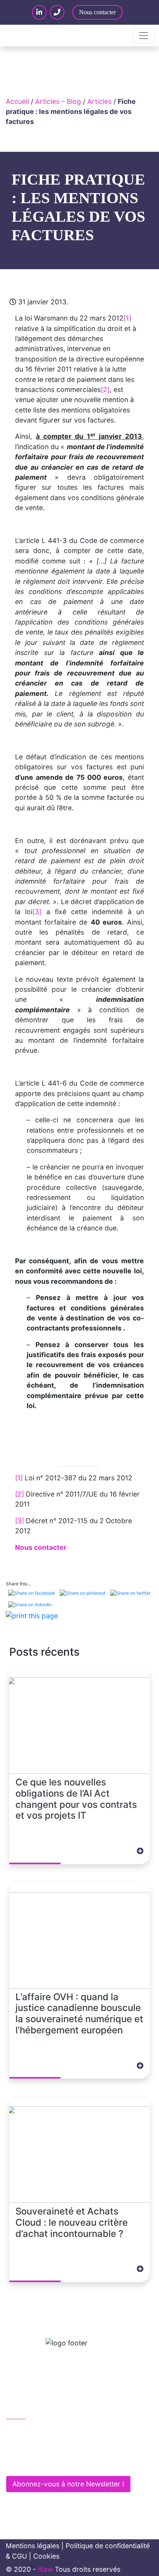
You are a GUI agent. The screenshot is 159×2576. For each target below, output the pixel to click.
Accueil (17, 101)
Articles (99, 101)
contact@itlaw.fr (40, 2446)
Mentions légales (33, 2546)
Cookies (46, 2556)
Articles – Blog (58, 101)
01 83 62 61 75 (38, 2430)
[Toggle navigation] (144, 36)
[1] (127, 318)
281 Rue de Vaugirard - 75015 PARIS (70, 2463)
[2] (105, 389)
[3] (37, 912)
